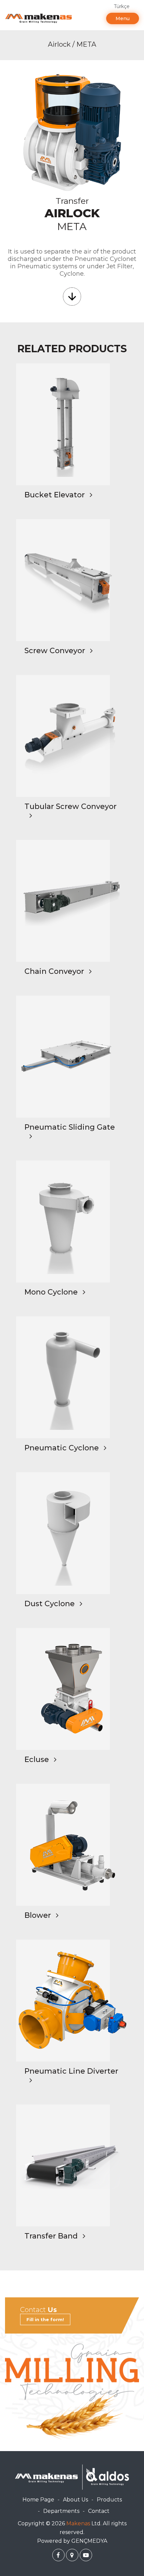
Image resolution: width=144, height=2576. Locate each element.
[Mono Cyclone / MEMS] (72, 1222)
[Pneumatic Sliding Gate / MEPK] (72, 1057)
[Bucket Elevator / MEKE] (72, 424)
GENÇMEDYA (89, 2541)
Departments (61, 2511)
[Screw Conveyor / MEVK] (72, 580)
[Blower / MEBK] (72, 1845)
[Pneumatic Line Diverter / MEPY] (72, 2001)
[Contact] (72, 2392)
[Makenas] (39, 18)
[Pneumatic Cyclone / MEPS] (72, 1377)
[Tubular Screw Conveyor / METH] (72, 736)
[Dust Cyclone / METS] (72, 1533)
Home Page (38, 2500)
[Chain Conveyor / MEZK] (72, 901)
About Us (76, 2500)
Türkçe (122, 6)
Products (109, 2500)
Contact (99, 2511)
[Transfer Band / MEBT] (72, 2165)
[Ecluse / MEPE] (72, 1689)
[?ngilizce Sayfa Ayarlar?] (58, 2555)
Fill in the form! (45, 2319)
